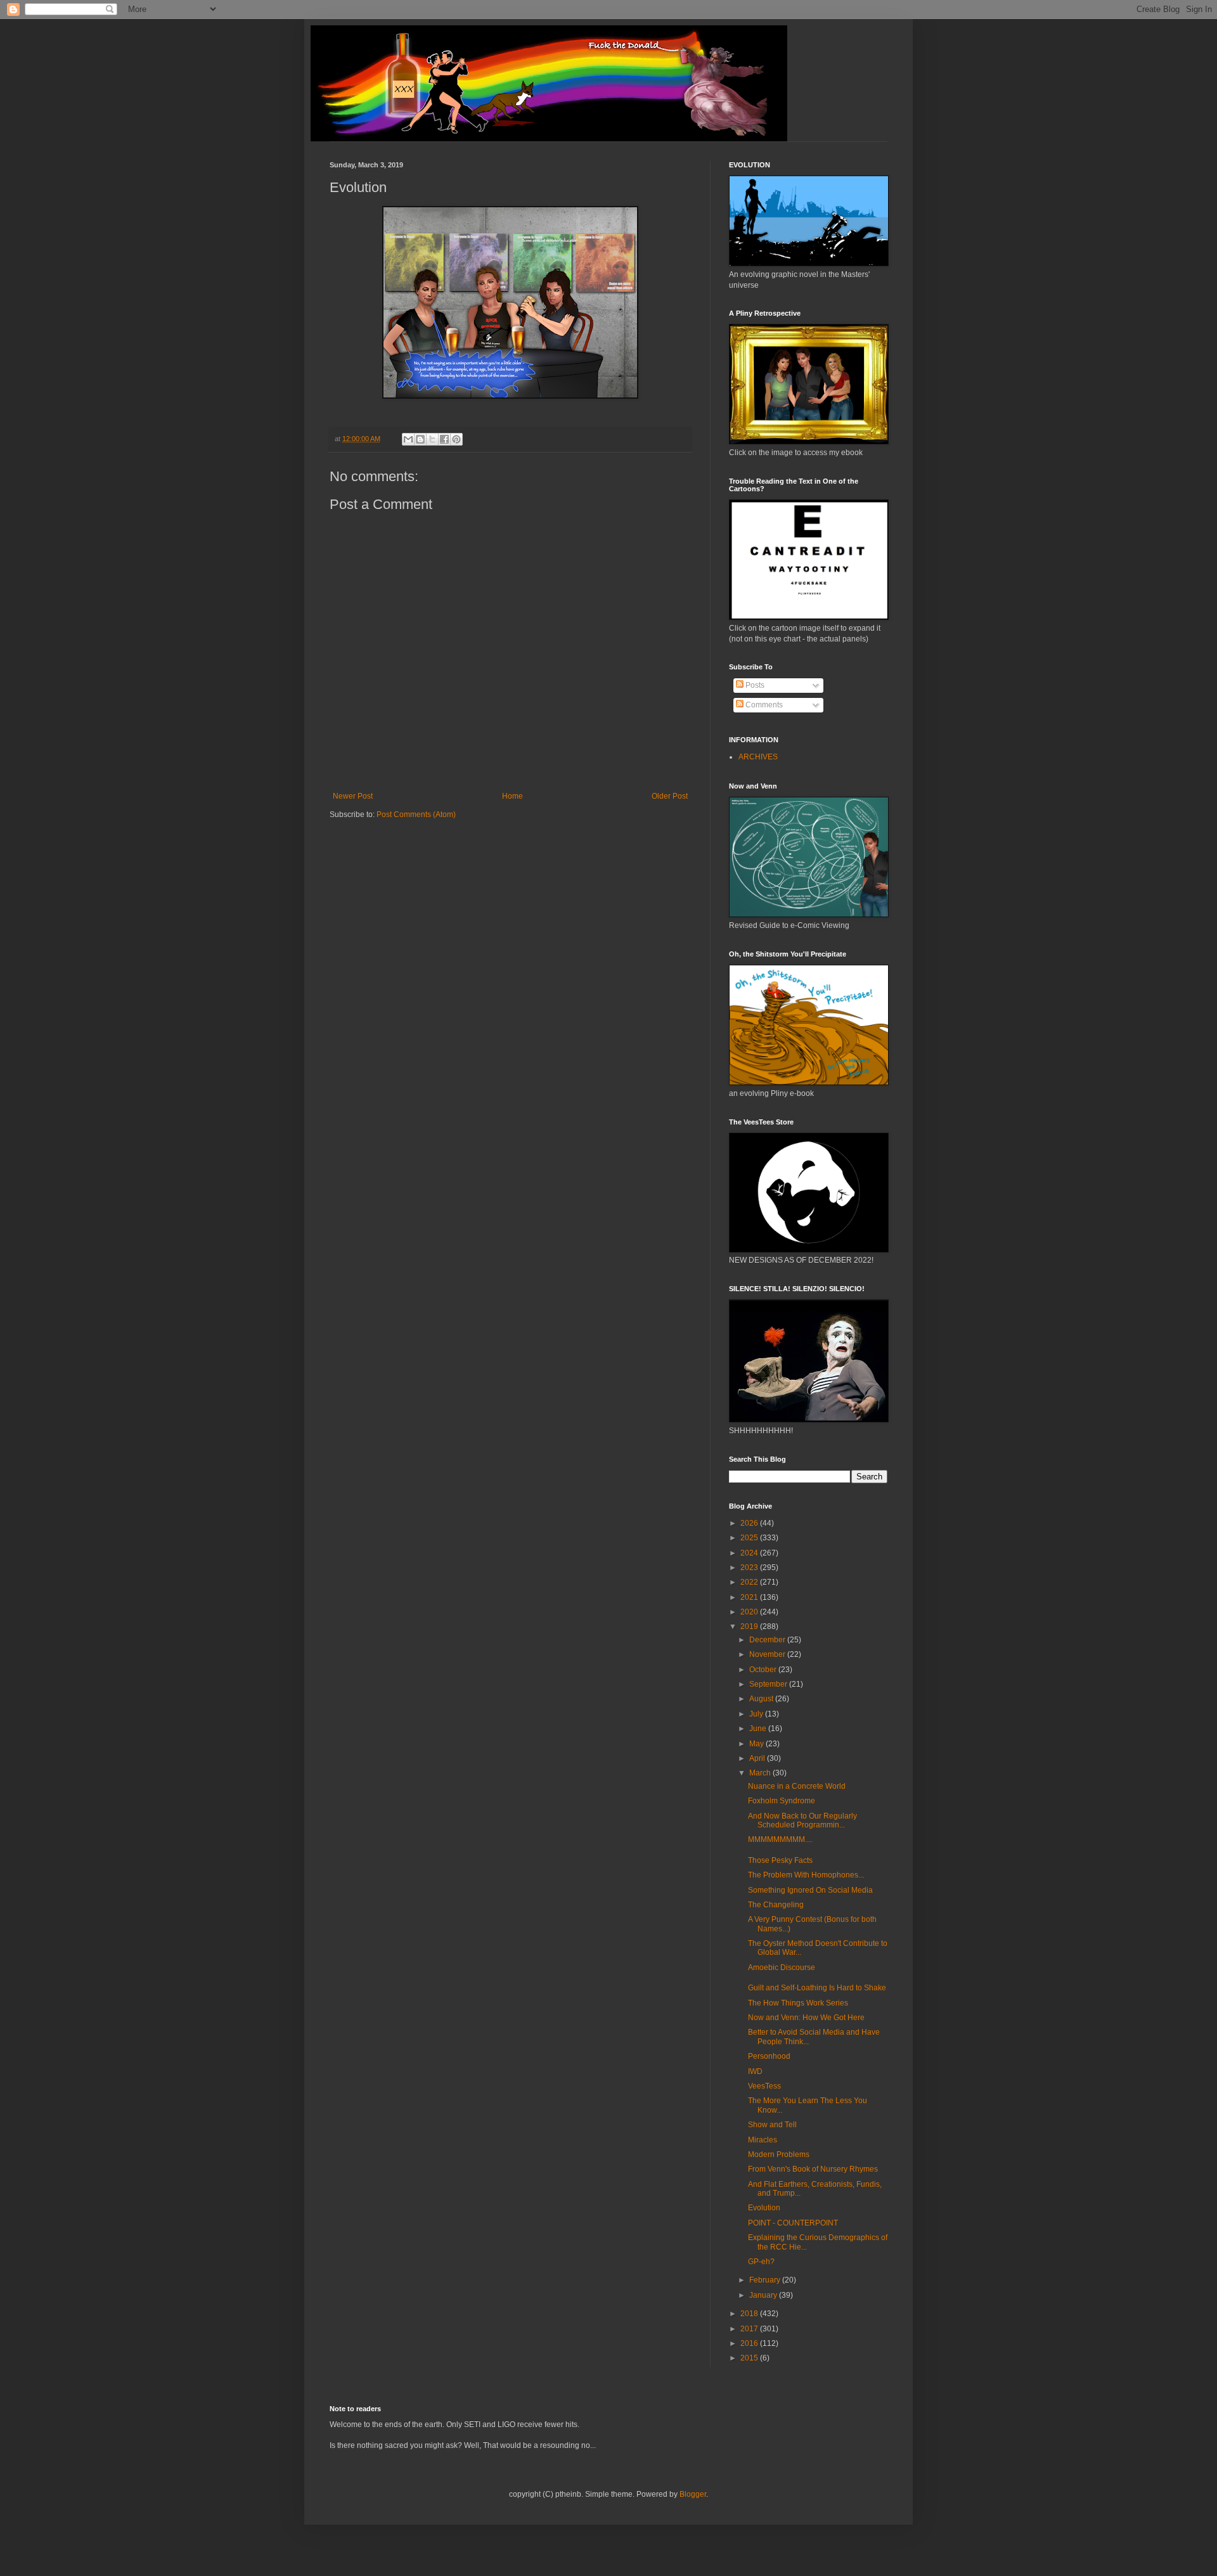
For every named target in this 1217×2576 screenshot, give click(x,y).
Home (512, 796)
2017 (750, 2329)
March (761, 1773)
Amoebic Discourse (782, 1967)
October (764, 1670)
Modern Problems (779, 2154)
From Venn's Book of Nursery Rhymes (813, 2169)
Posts (754, 685)
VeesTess (764, 2086)
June (759, 1729)
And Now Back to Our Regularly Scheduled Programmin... (802, 1820)
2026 (750, 1523)
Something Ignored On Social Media (810, 1890)
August (762, 1699)
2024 (750, 1553)
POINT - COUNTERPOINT (793, 2223)
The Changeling (776, 1905)
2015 (750, 2358)
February (766, 2280)
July (757, 1714)
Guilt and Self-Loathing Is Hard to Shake (817, 1988)
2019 (750, 1626)
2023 (750, 1568)
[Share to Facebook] (444, 439)
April (758, 1758)
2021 (750, 1597)
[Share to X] (432, 439)
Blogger (693, 2494)
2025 (750, 1538)
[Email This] (408, 439)
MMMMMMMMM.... (780, 1839)
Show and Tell (772, 2125)
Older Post (670, 796)
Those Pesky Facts (780, 1860)
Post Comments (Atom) (416, 815)
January (764, 2295)
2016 (750, 2343)
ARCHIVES (758, 757)
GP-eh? (761, 2262)
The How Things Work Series (798, 2003)
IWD (755, 2071)
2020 (750, 1612)
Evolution (764, 2208)
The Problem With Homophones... (806, 1875)
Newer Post (353, 796)
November (768, 1654)
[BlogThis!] (420, 439)
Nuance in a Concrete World (797, 1786)
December (768, 1640)
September (769, 1684)
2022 (750, 1582)
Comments (763, 705)
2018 (750, 2314)
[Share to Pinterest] (456, 439)
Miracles (763, 2140)
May (757, 1744)
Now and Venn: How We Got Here (806, 2018)
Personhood (769, 2056)
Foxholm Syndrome (782, 1801)
